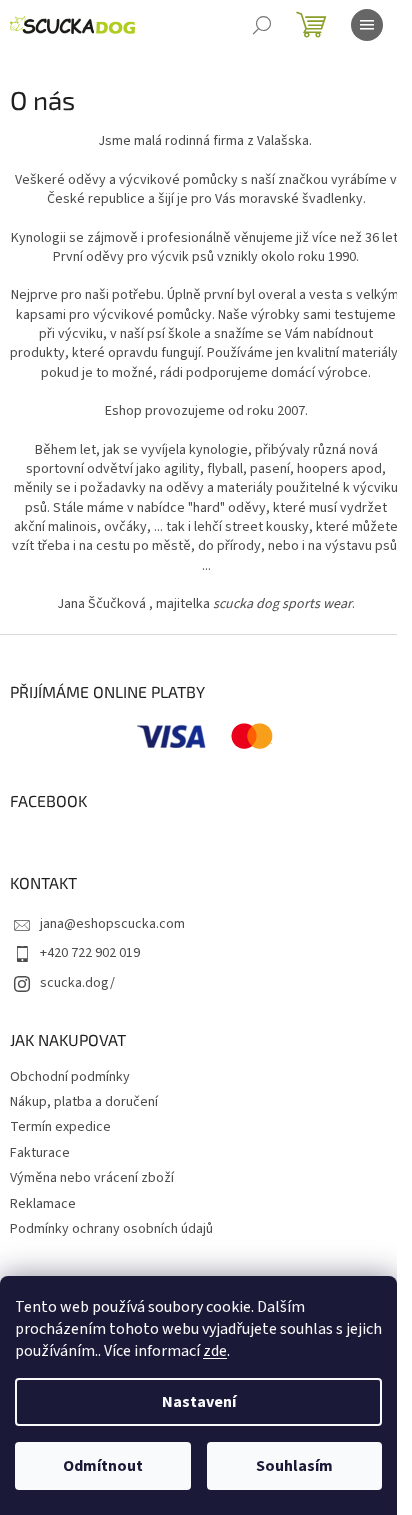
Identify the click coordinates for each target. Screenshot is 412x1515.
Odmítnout (103, 1466)
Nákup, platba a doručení (84, 1102)
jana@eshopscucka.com (112, 924)
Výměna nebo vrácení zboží (92, 1178)
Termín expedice (60, 1127)
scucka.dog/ (77, 983)
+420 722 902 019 (90, 953)
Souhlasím (294, 1466)
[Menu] (367, 25)
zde (215, 1351)
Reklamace (43, 1204)
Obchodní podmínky (70, 1077)
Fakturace (40, 1153)
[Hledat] (262, 25)
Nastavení (199, 1402)
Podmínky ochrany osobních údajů (111, 1229)
